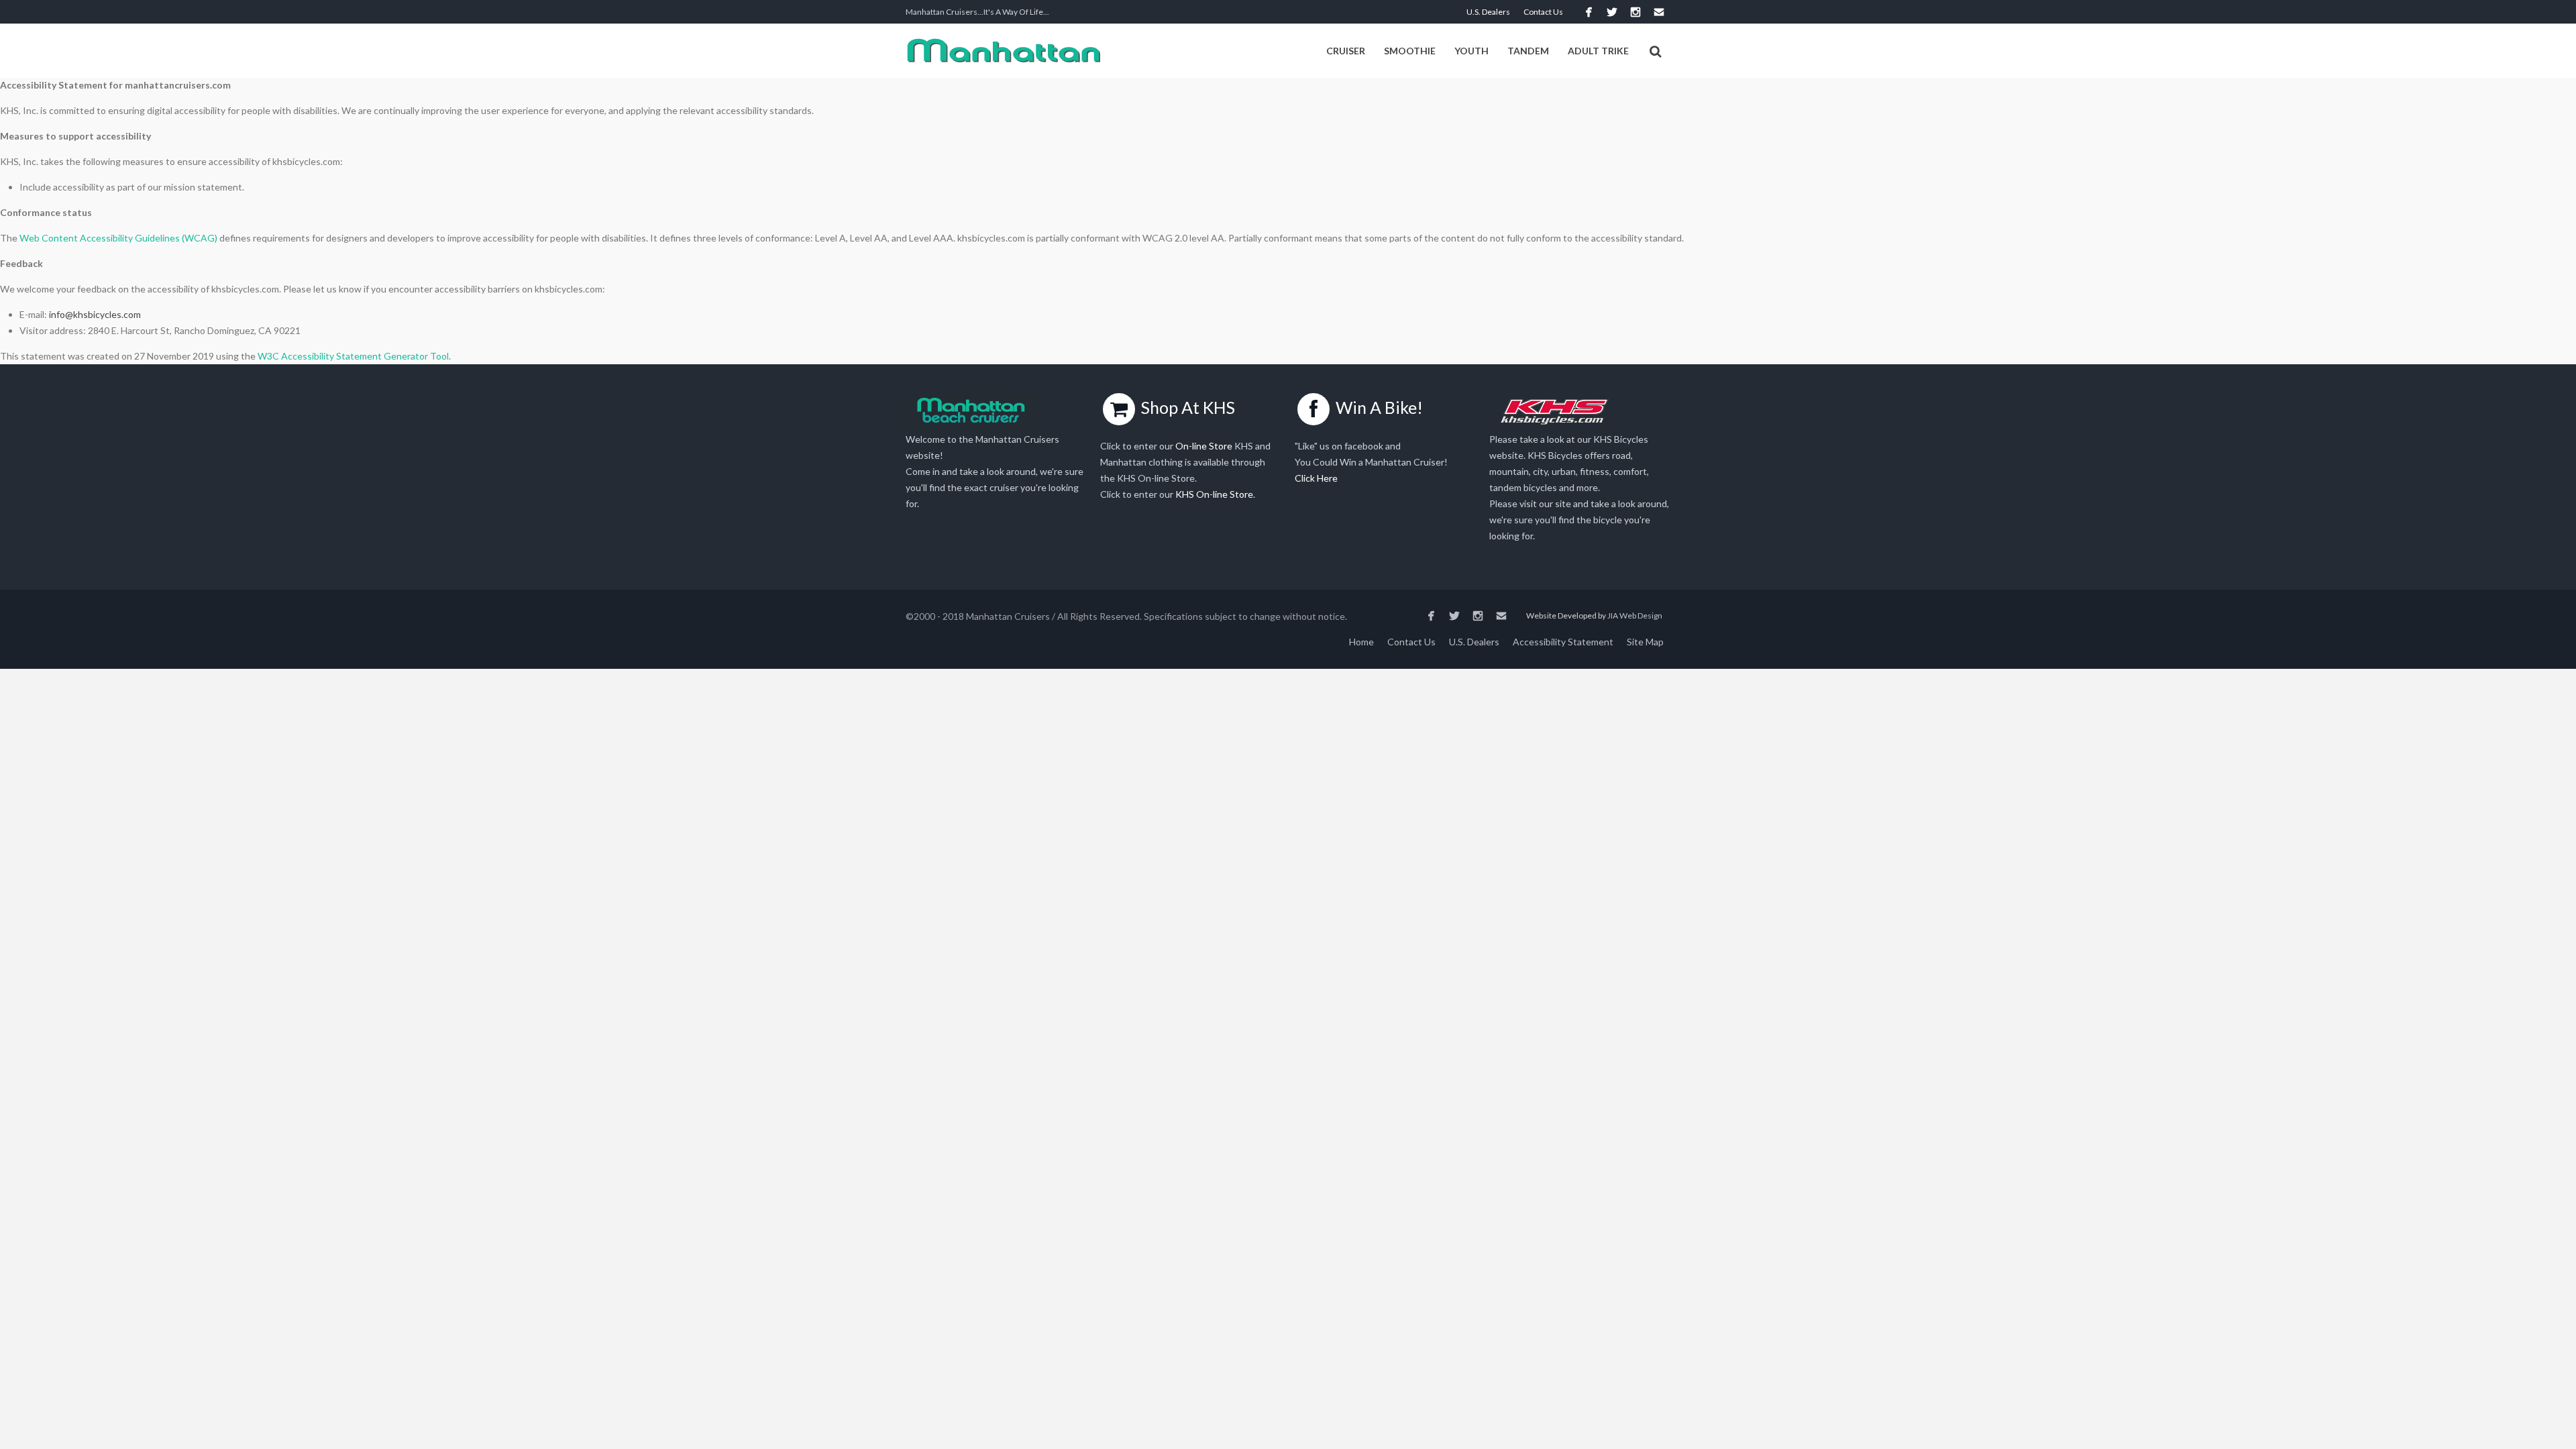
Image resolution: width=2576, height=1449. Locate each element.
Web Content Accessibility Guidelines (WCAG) (118, 238)
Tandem (1528, 51)
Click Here (1316, 478)
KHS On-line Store (1214, 494)
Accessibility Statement (1563, 642)
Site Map (1645, 642)
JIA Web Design (1635, 615)
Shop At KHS (1188, 407)
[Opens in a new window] (1588, 12)
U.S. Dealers (1488, 12)
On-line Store (1204, 446)
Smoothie (1410, 51)
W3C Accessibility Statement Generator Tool (353, 356)
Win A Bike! (1379, 407)
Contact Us (1543, 12)
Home (1361, 642)
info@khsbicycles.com (95, 314)
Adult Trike (1598, 51)
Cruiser (1346, 51)
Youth (1471, 51)
